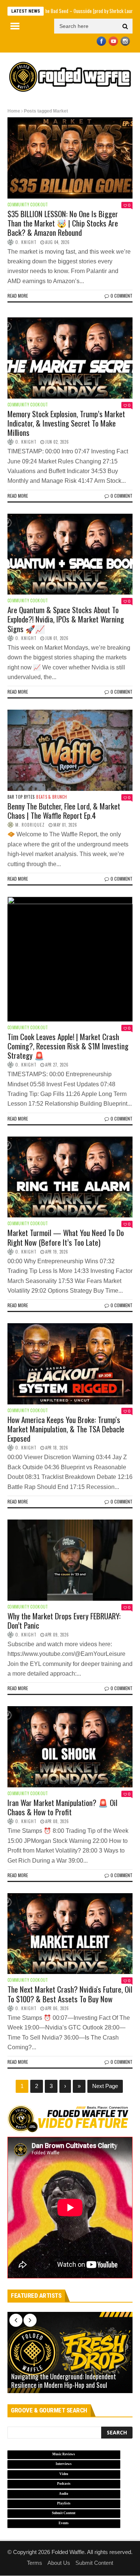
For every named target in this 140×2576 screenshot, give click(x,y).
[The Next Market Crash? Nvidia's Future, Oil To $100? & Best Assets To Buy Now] (70, 1934)
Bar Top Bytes (21, 797)
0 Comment (122, 296)
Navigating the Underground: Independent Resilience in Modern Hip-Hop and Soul (64, 2381)
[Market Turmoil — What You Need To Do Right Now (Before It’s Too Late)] (70, 1177)
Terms (35, 2563)
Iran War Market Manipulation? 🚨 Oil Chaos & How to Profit (62, 1807)
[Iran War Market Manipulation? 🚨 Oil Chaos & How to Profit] (70, 1747)
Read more (18, 296)
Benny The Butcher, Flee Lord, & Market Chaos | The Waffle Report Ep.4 (64, 811)
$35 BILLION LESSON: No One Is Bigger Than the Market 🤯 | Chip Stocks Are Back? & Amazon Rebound (63, 223)
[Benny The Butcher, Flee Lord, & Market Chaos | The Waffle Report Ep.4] (70, 750)
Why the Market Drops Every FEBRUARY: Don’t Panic (64, 1620)
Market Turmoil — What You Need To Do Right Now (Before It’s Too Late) (66, 1237)
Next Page (105, 2086)
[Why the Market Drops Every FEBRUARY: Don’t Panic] (70, 1560)
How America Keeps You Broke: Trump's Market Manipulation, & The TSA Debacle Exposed (66, 1429)
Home (14, 111)
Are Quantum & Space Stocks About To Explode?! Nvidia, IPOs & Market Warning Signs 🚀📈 (66, 619)
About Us (59, 2563)
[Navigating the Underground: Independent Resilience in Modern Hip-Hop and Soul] (70, 2352)
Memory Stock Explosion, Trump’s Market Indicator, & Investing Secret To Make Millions (66, 423)
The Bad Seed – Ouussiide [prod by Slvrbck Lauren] (62, 11)
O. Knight (26, 242)
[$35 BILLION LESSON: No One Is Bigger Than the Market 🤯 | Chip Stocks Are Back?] (70, 158)
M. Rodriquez (30, 825)
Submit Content (94, 2563)
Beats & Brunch (52, 797)
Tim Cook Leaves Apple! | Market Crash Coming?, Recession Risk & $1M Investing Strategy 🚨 (68, 1046)
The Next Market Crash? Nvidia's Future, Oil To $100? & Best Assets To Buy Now (70, 1994)
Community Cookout (28, 205)
